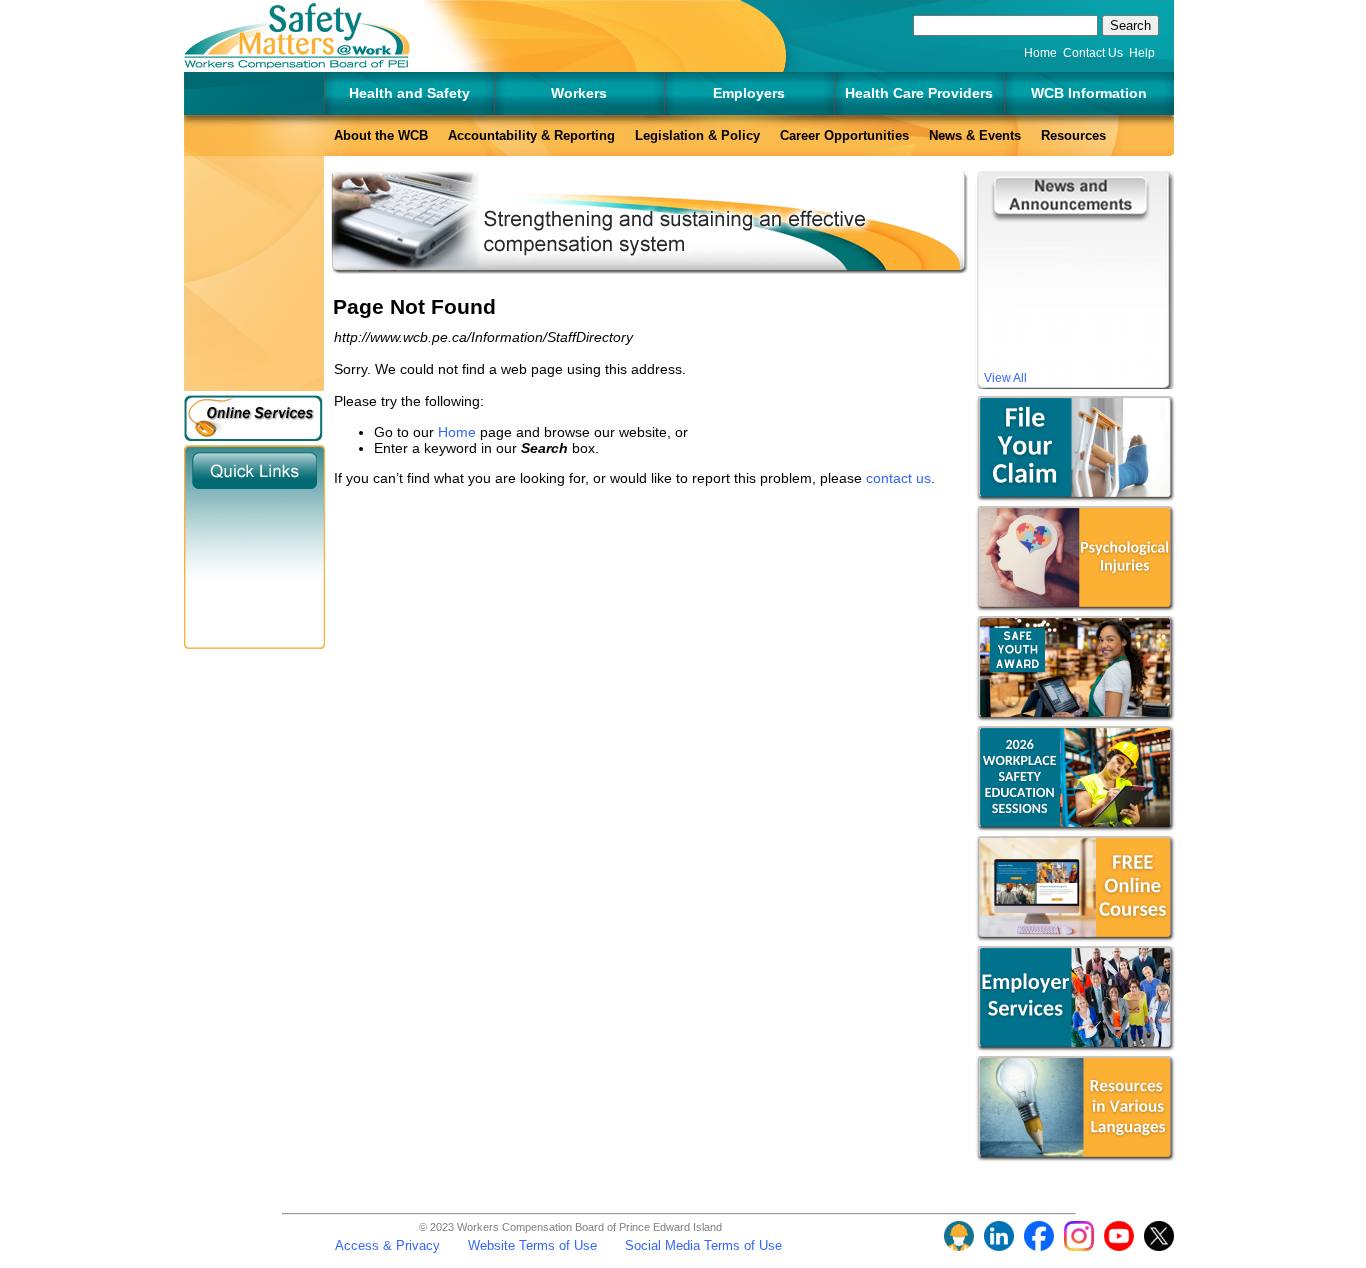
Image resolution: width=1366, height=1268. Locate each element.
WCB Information (1089, 93)
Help (1142, 53)
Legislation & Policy (697, 135)
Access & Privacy (387, 1245)
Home (1040, 53)
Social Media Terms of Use (703, 1245)
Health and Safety (409, 93)
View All (1005, 378)
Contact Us (1093, 53)
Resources (1073, 135)
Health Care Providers (919, 93)
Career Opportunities (844, 135)
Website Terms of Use (532, 1245)
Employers (749, 93)
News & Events (975, 135)
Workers (579, 93)
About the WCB (381, 135)
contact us (898, 478)
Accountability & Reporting (531, 135)
